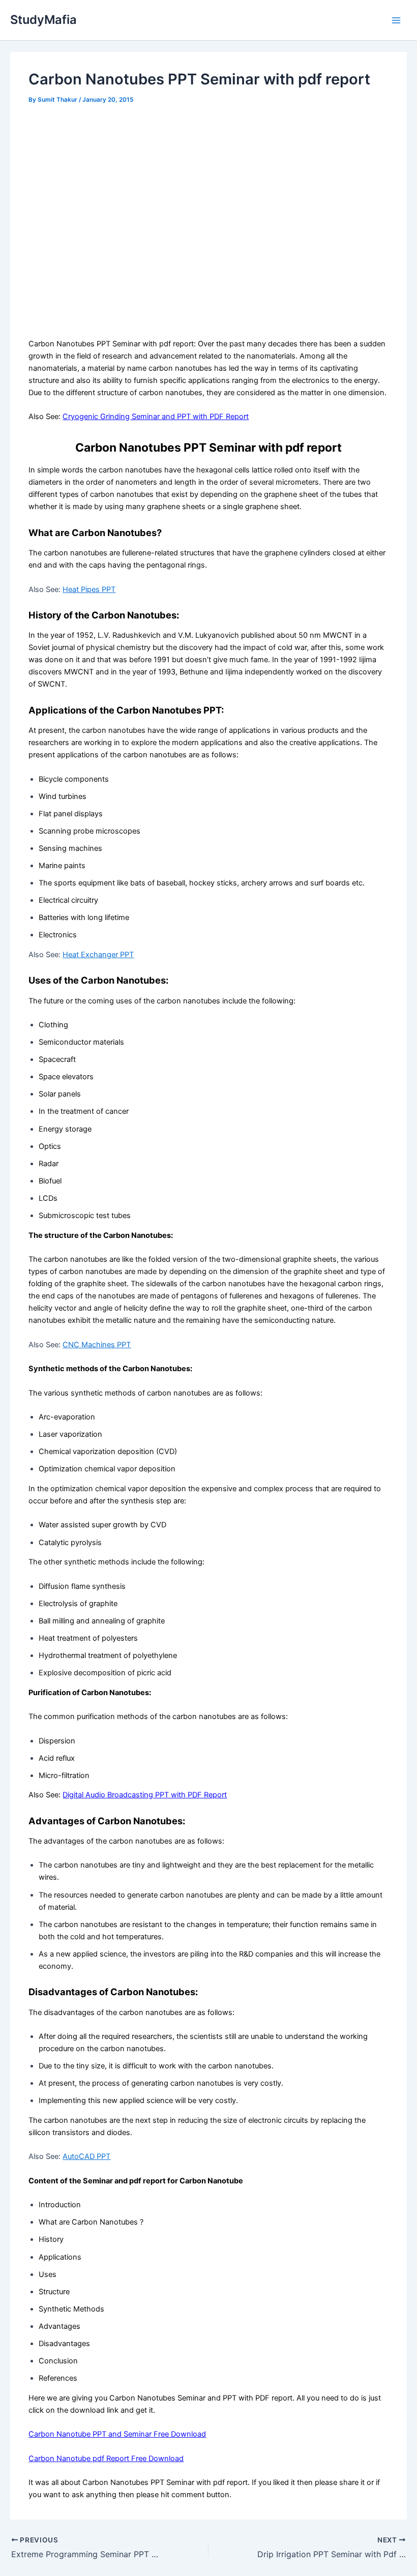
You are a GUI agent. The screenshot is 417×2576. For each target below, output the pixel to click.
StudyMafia (43, 20)
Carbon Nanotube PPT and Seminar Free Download (117, 2434)
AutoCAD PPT (86, 2156)
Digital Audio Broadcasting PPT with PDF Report (145, 1795)
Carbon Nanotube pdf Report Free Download (106, 2459)
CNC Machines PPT (97, 1345)
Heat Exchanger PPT (98, 955)
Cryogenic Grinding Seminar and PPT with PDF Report (156, 417)
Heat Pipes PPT (89, 589)
